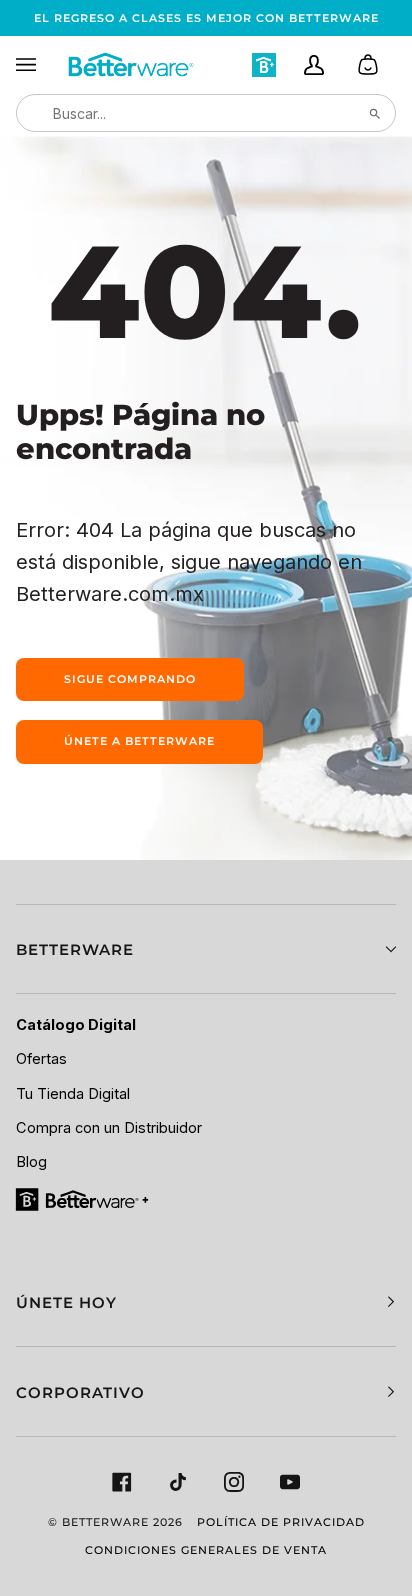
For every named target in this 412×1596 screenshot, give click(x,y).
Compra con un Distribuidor (109, 1128)
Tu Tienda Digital (73, 1094)
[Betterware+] (83, 1199)
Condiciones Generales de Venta (206, 1550)
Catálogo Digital (76, 1025)
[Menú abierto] (41, 65)
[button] (206, 949)
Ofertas (41, 1059)
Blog (31, 1162)
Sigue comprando (130, 679)
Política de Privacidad (281, 1522)
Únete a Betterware (139, 741)
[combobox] (206, 113)
